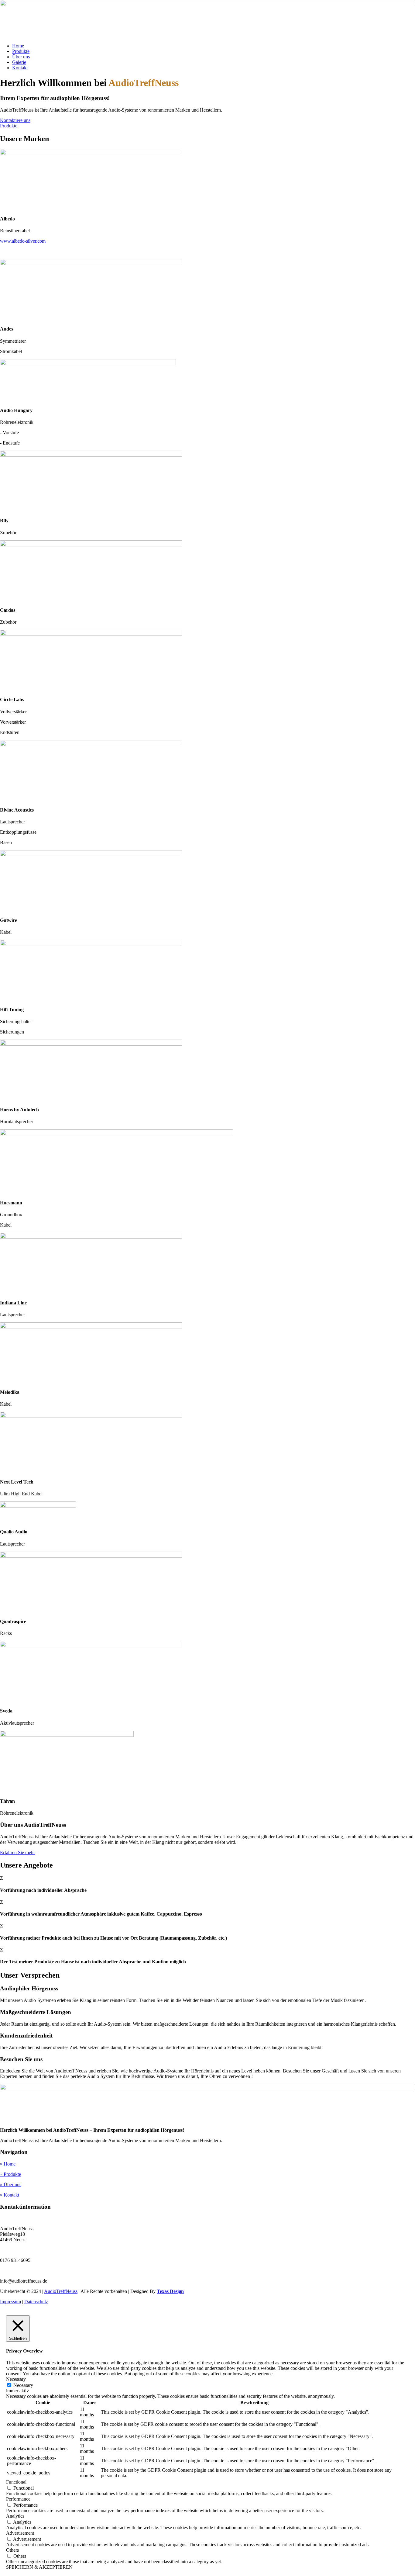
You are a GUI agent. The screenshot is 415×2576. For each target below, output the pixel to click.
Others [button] (12, 2550)
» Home (8, 2164)
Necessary (23, 2385)
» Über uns (11, 2185)
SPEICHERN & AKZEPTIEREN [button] (39, 2567)
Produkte (21, 51)
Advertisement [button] (20, 2533)
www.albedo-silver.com (23, 241)
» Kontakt (10, 2195)
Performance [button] (18, 2499)
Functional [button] (16, 2482)
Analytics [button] (15, 2516)
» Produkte (10, 2174)
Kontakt (20, 68)
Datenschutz (36, 2302)
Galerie (19, 62)
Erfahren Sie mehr (17, 1852)
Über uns (21, 57)
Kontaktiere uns (15, 120)
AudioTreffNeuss (61, 2291)
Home (18, 46)
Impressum (10, 2302)
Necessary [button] (16, 2379)
